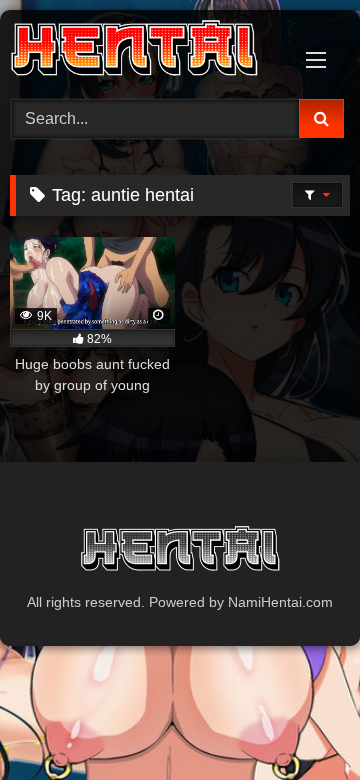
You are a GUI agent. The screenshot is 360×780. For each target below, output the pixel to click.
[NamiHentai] (147, 51)
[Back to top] (298, 720)
